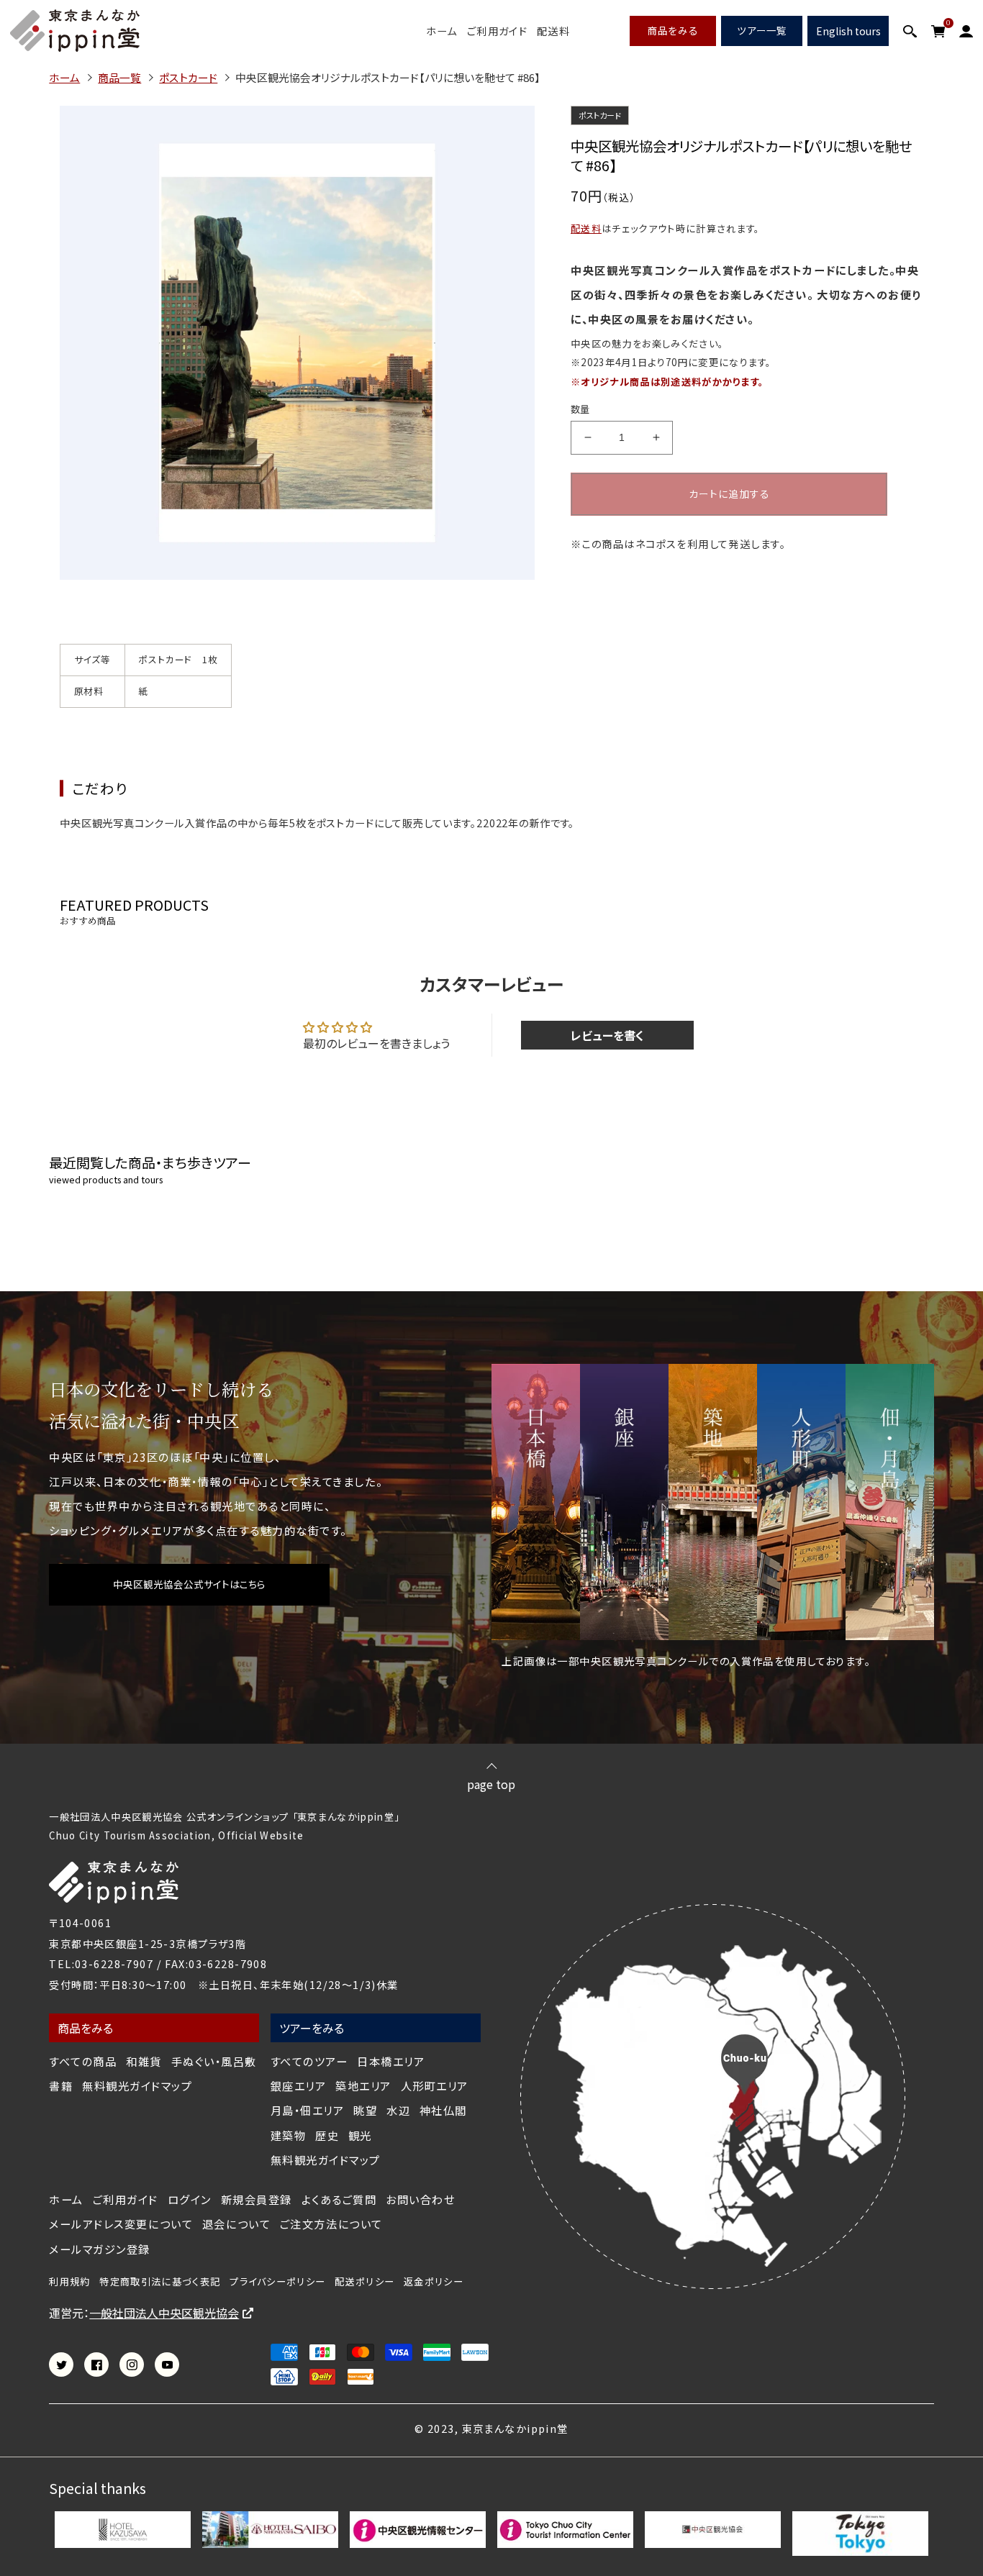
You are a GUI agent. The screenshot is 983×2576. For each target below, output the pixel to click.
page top (491, 1783)
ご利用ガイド (498, 31)
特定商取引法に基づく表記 (160, 2282)
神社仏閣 (443, 2110)
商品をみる (673, 30)
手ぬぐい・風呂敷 (214, 2061)
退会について (236, 2224)
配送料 (553, 31)
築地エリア (363, 2086)
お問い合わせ (420, 2199)
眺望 (365, 2110)
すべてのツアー (309, 2061)
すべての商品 (83, 2061)
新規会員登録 (257, 2199)
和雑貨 (144, 2061)
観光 (360, 2135)
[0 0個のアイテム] (938, 31)
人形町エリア (435, 2086)
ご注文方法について (331, 2224)
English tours (848, 31)
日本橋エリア (391, 2061)
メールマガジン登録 (100, 2249)
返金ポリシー (434, 2282)
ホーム (442, 31)
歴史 (327, 2135)
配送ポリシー (364, 2282)
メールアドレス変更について (121, 2224)
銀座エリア (299, 2086)
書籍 (61, 2086)
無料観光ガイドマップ (137, 2086)
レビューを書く (607, 1035)
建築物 (289, 2135)
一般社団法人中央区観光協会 (164, 2313)
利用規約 (69, 2282)
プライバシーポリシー (277, 2282)
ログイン (190, 2199)
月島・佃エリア (308, 2110)
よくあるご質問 (339, 2199)
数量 (580, 409)
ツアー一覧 (762, 30)
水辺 (398, 2110)
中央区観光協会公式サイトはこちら (189, 1584)
